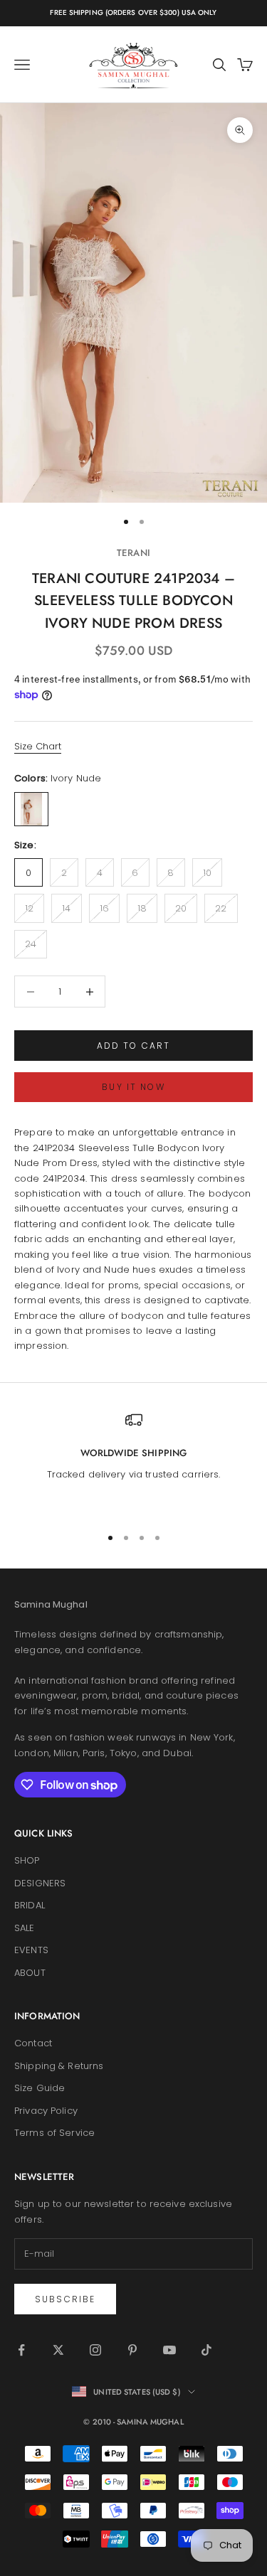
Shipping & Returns (59, 2066)
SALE (25, 1928)
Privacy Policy (46, 2111)
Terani (133, 553)
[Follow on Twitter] (58, 2350)
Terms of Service (54, 2133)
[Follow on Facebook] (21, 2350)
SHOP (27, 1860)
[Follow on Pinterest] (132, 2350)
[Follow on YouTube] (169, 2350)
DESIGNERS (40, 1883)
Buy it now (133, 1087)
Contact (33, 2043)
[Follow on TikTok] (206, 2350)
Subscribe (65, 2299)
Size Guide (40, 2088)
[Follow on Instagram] (95, 2350)
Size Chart (38, 746)
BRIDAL (30, 1905)
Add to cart (134, 1046)
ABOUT (30, 1973)
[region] (133, 1462)
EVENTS (31, 1950)
